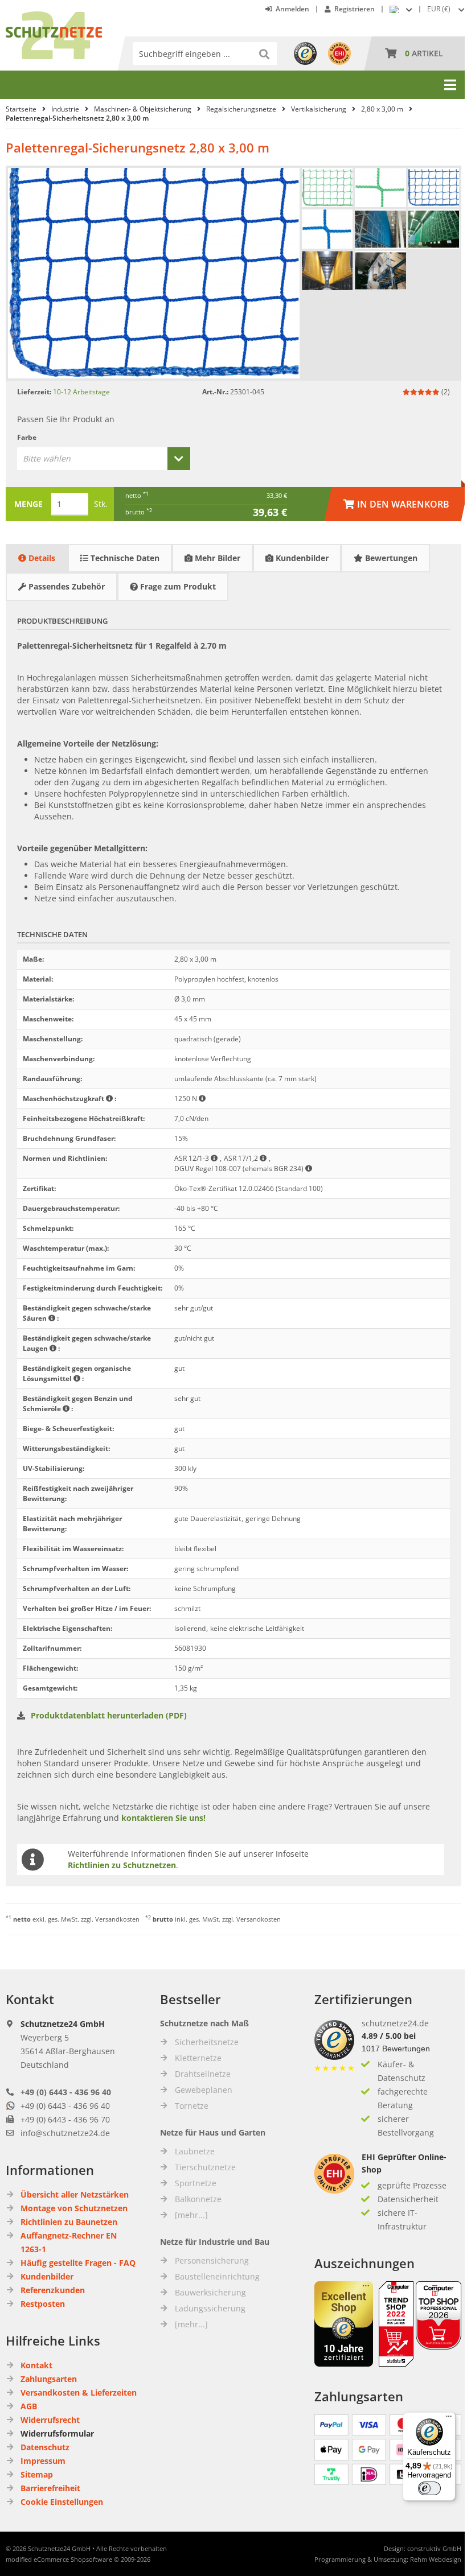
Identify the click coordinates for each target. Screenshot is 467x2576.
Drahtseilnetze (203, 2074)
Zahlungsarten (49, 2379)
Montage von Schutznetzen (74, 2208)
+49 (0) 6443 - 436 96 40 (66, 2092)
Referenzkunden (53, 2290)
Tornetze (192, 2106)
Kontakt (36, 2365)
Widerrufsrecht (50, 2420)
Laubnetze (195, 2151)
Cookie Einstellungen (62, 2502)
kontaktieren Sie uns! (163, 1818)
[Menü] (449, 2419)
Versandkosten (117, 1919)
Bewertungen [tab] (390, 558)
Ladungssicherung (210, 2308)
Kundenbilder (47, 2276)
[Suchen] (265, 53)
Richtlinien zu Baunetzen (69, 2222)
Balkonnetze (198, 2199)
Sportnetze (196, 2183)
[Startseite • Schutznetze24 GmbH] (54, 17)
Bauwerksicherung (210, 2292)
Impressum (43, 2461)
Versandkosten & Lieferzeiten (79, 2392)
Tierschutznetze (205, 2167)
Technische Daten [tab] (124, 558)
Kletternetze (198, 2058)
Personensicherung (212, 2260)
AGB (29, 2406)
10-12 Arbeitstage (81, 392)
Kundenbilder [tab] (301, 558)
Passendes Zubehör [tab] (65, 586)
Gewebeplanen (204, 2090)
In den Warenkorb (396, 504)
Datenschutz (45, 2447)
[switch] (429, 2488)
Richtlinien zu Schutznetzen (122, 1865)
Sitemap (37, 2474)
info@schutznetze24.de (65, 2133)
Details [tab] (41, 558)
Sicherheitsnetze (207, 2042)
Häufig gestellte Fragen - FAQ (78, 2263)
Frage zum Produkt (177, 586)
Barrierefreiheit (50, 2488)
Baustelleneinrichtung (217, 2276)
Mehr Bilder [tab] (216, 558)
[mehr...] (191, 2215)
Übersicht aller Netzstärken (75, 2194)
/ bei (389, 2036)
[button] (447, 9)
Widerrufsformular (57, 2433)
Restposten (43, 2304)
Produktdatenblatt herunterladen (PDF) (109, 1715)
